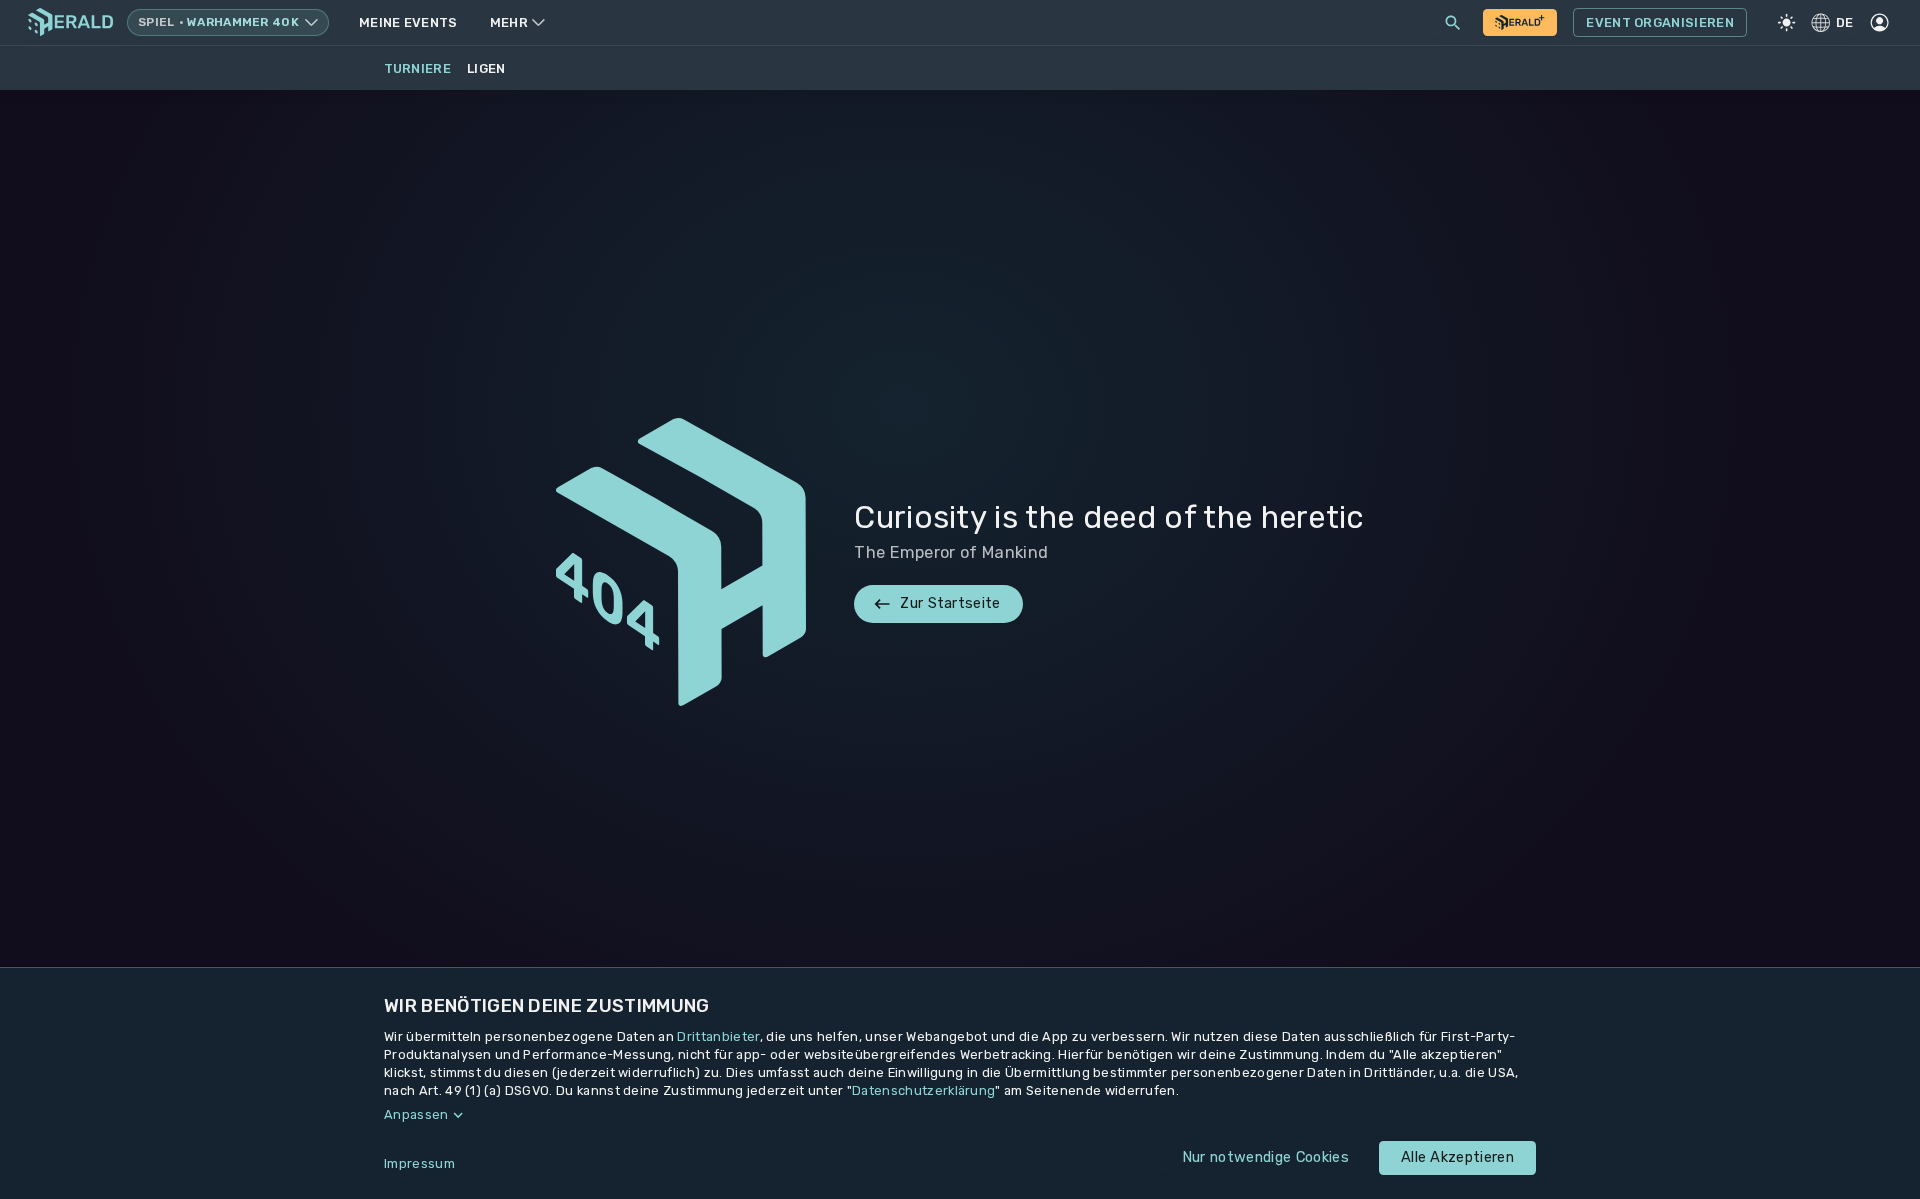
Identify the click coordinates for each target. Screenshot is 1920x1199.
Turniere (418, 68)
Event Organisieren (1660, 22)
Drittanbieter (718, 1036)
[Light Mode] (1787, 23)
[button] (960, 1115)
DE (1845, 22)
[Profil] (1879, 23)
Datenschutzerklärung (923, 1090)
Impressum (419, 1163)
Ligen (486, 68)
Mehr (509, 22)
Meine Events (408, 22)
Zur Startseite (950, 603)
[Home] (70, 22)
